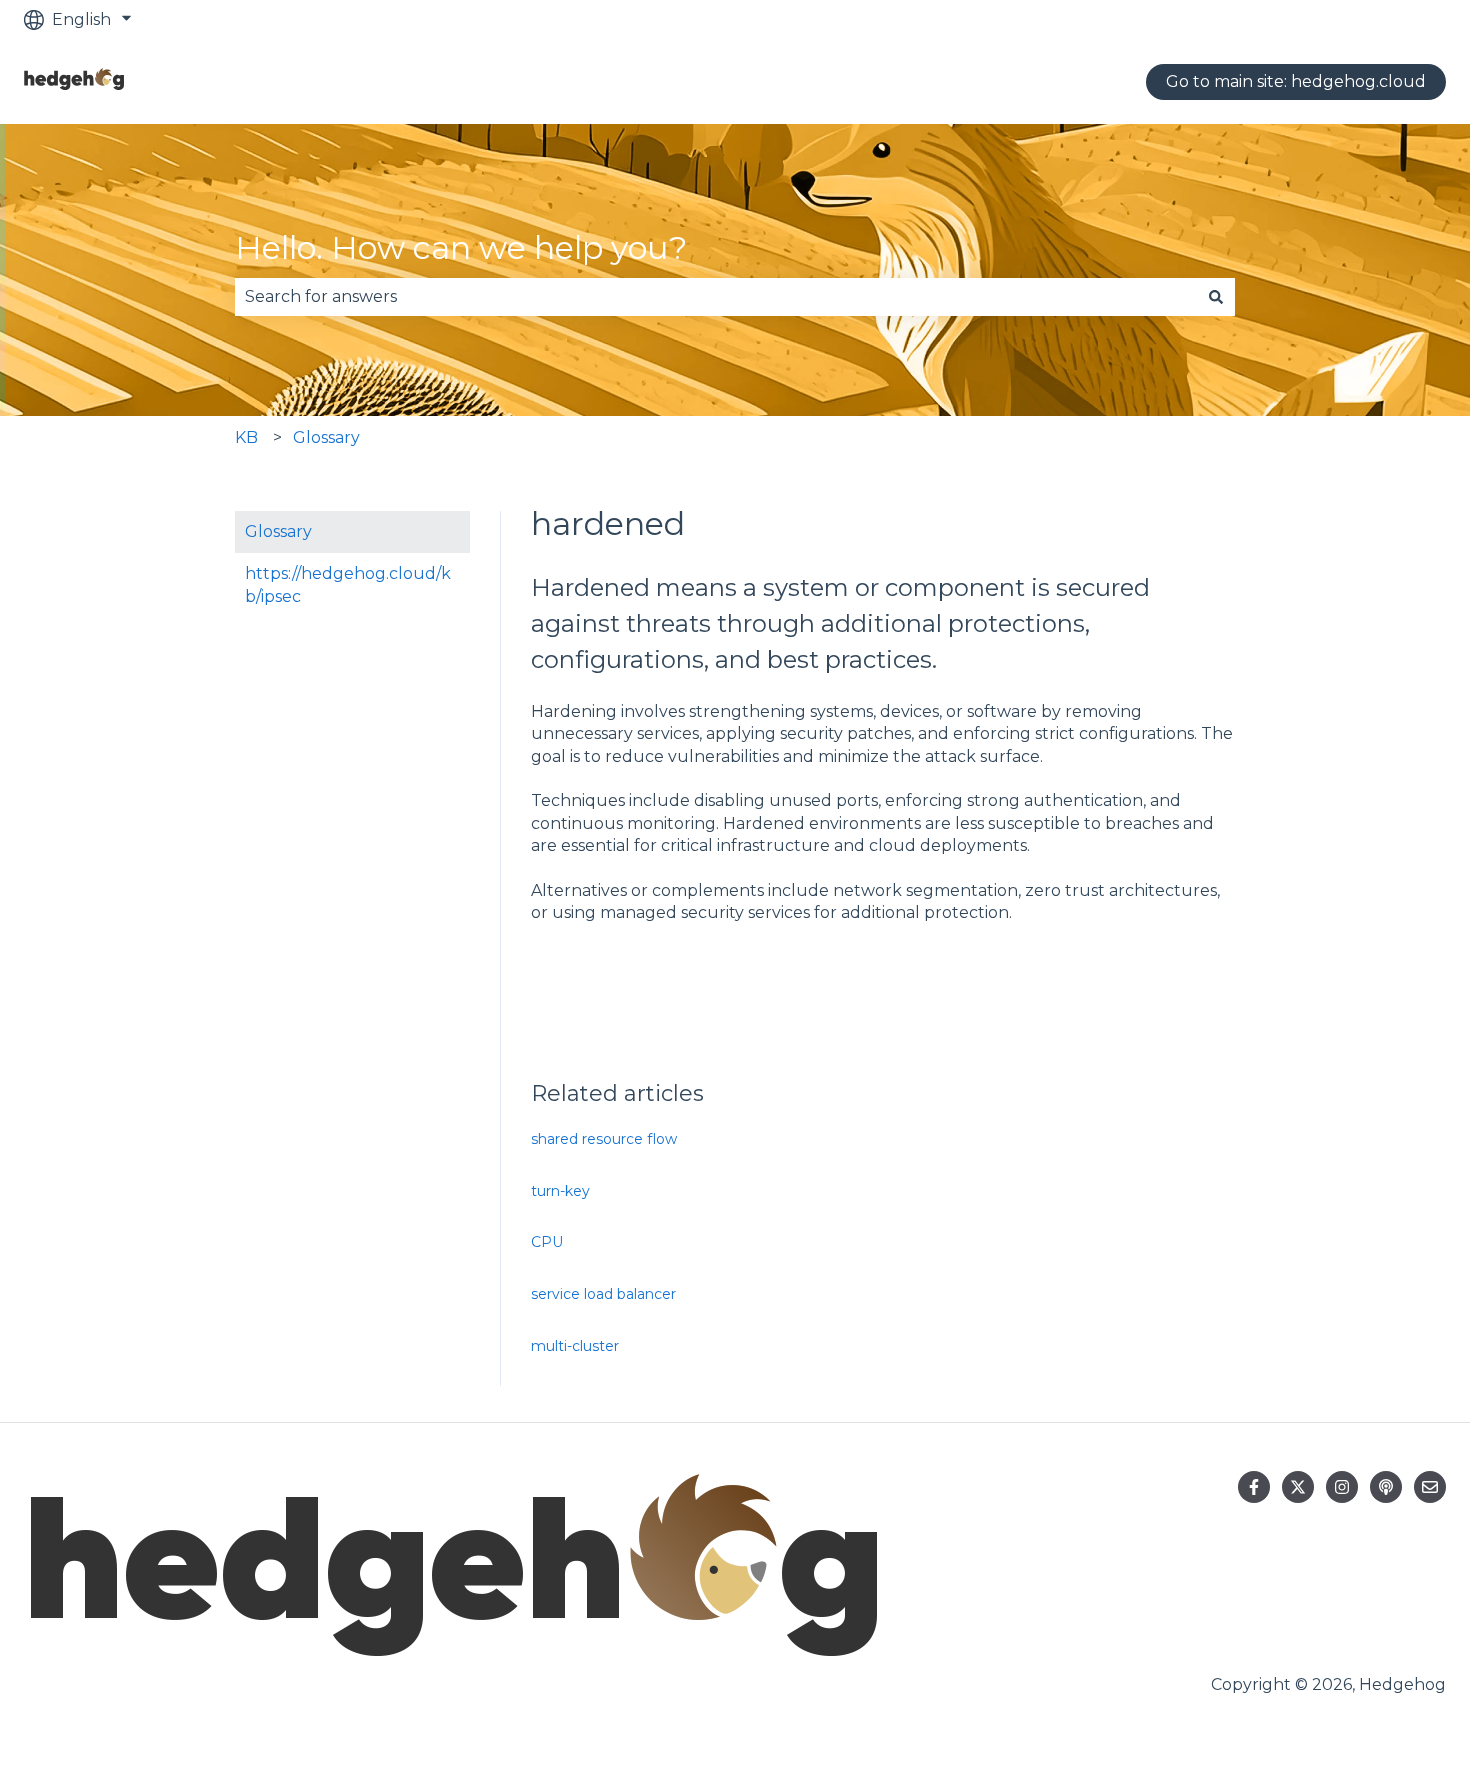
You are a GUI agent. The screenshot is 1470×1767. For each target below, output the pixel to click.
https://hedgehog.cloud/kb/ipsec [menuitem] (348, 584)
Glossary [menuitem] (278, 531)
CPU (547, 1242)
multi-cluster (575, 1346)
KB (246, 437)
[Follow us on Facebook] (1254, 1487)
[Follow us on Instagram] (1342, 1487)
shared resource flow (604, 1139)
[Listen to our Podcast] (1386, 1487)
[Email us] (1430, 1487)
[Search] (1216, 297)
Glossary (326, 437)
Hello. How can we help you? (461, 247)
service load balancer (603, 1294)
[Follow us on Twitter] (1298, 1487)
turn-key (560, 1191)
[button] (454, 575)
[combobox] (716, 297)
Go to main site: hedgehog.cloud (1296, 81)
